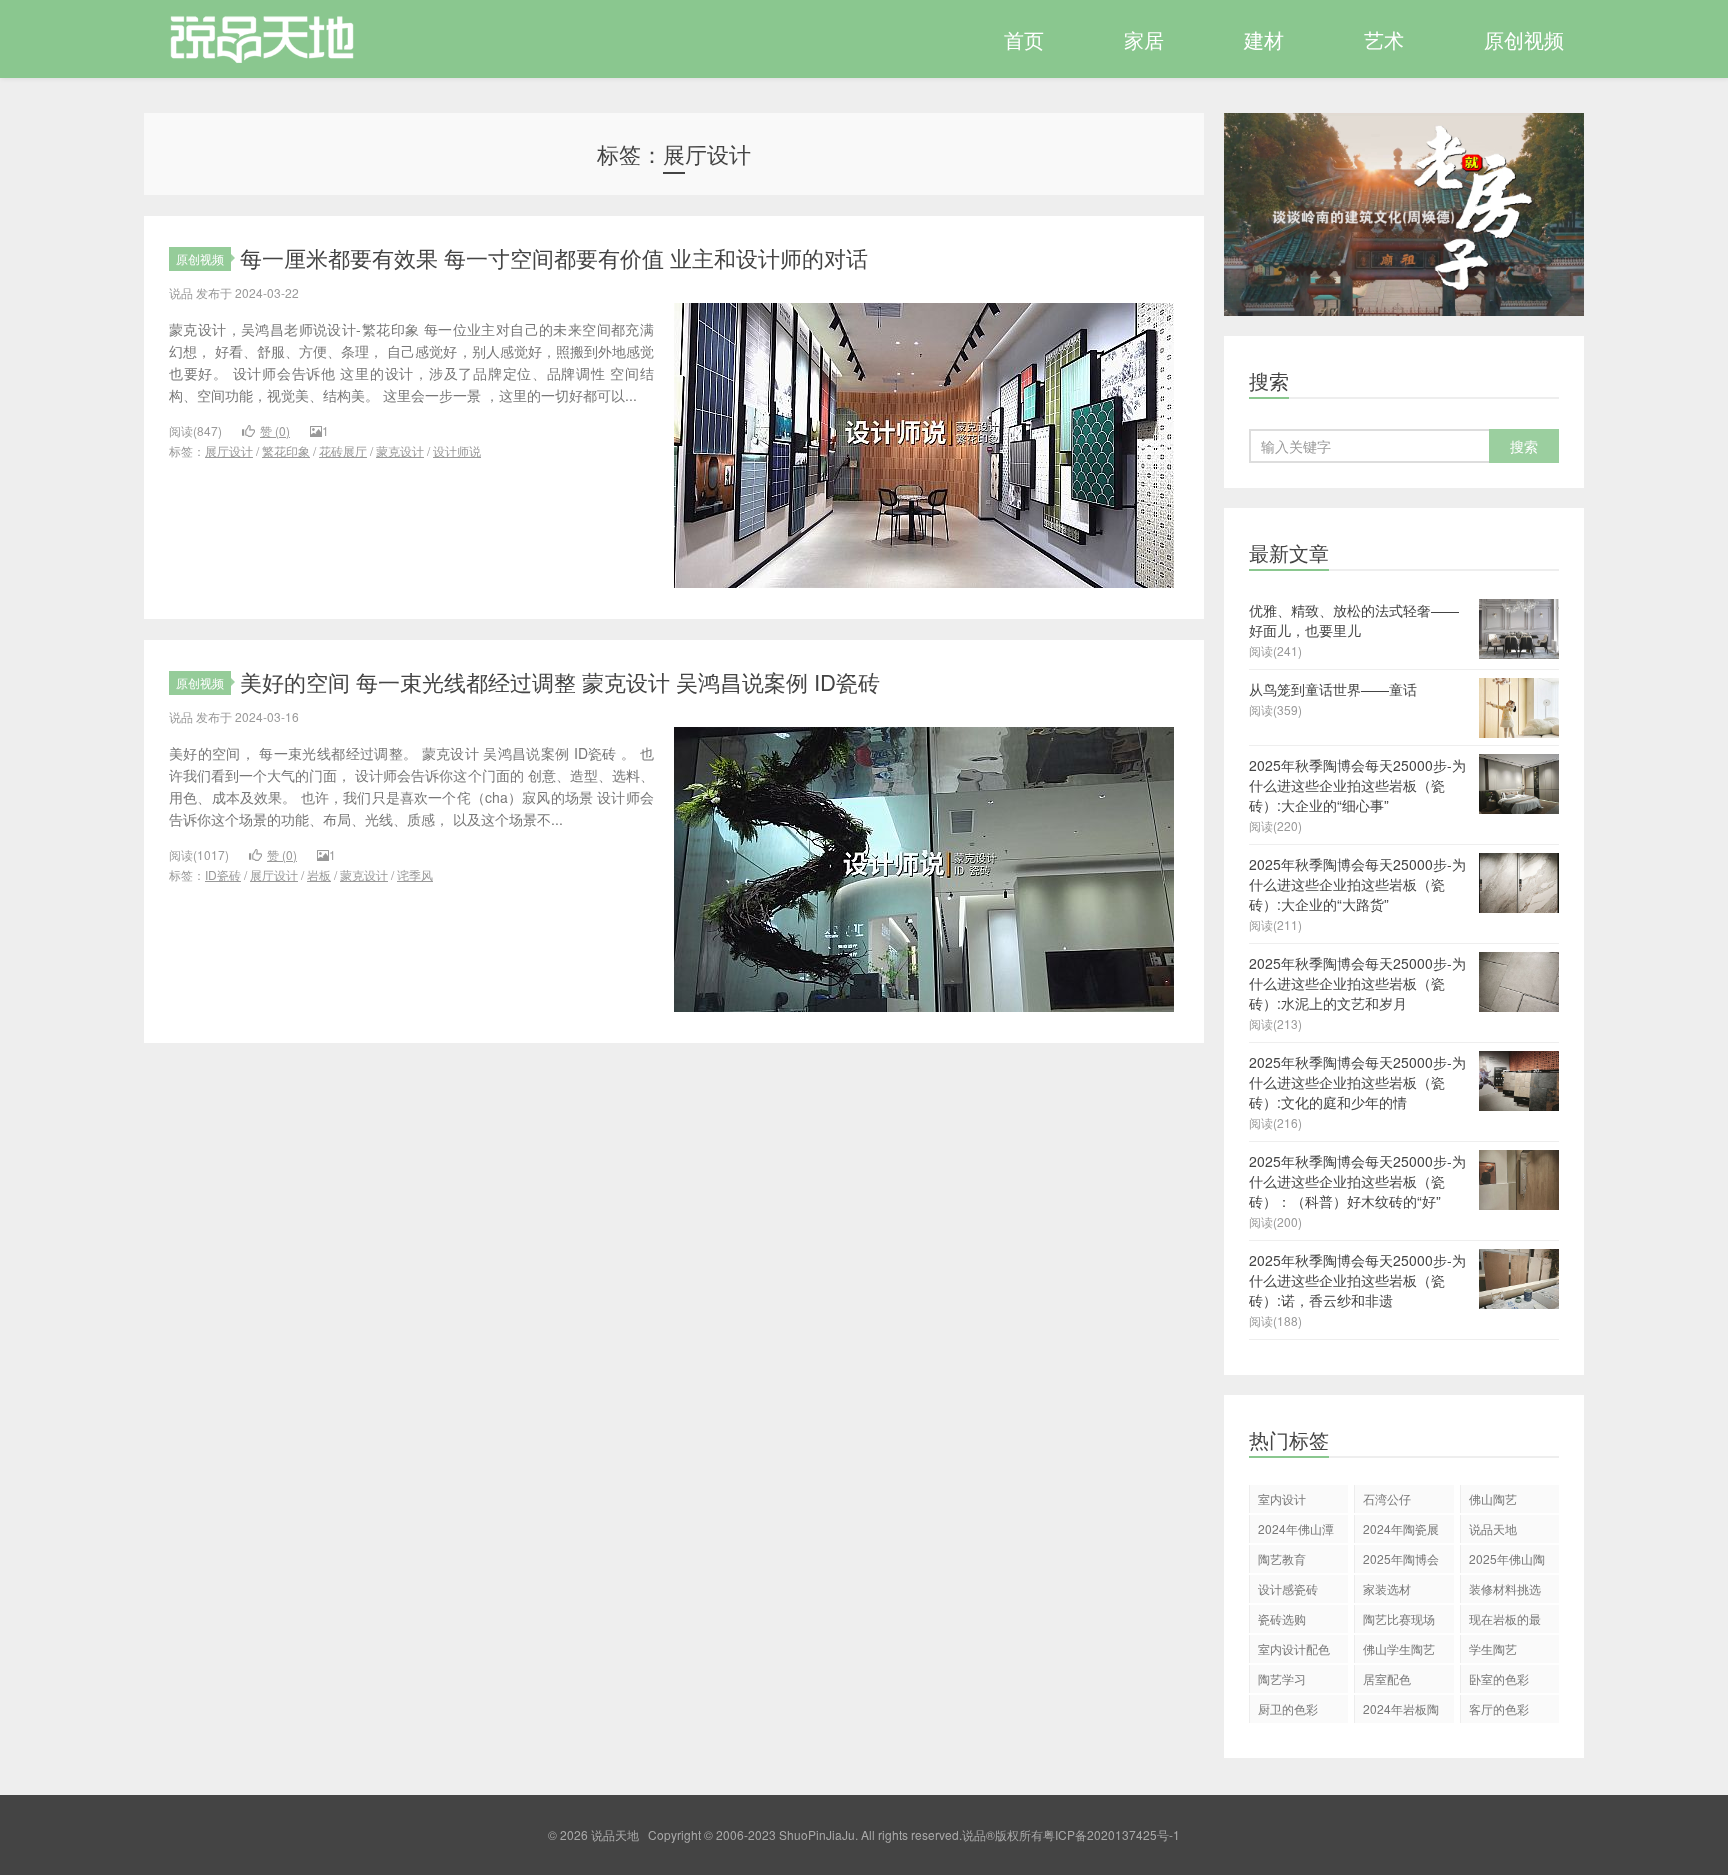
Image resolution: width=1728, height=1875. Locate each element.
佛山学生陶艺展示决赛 (1399, 1651)
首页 (1024, 39)
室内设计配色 (1294, 1648)
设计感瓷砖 (1288, 1588)
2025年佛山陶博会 (1507, 1561)
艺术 (1384, 39)
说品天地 (251, 39)
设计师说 (457, 450)
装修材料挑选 (1505, 1588)
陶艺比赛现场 (1399, 1618)
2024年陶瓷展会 (1401, 1531)
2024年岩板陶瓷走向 (1401, 1711)
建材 (1264, 39)
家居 (1144, 39)
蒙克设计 (400, 450)
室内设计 (1282, 1498)
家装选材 (1387, 1588)
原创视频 (1524, 39)
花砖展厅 (343, 450)
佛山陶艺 (1493, 1498)
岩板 (319, 874)
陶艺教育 (1282, 1558)
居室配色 (1387, 1678)
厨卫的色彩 (1288, 1708)
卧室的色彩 (1499, 1678)
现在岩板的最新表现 (1505, 1621)
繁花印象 (286, 450)
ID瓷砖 (223, 874)
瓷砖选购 (1282, 1618)
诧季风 (415, 874)
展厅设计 (229, 450)
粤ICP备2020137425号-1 (1111, 1834)
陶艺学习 (1282, 1678)
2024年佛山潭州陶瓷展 (1296, 1531)
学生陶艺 (1493, 1648)
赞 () (275, 430)
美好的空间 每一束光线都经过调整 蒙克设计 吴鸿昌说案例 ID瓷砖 (560, 681)
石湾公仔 (1387, 1498)
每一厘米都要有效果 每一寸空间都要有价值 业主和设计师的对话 (554, 257)
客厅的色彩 (1499, 1708)
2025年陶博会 (1401, 1558)
